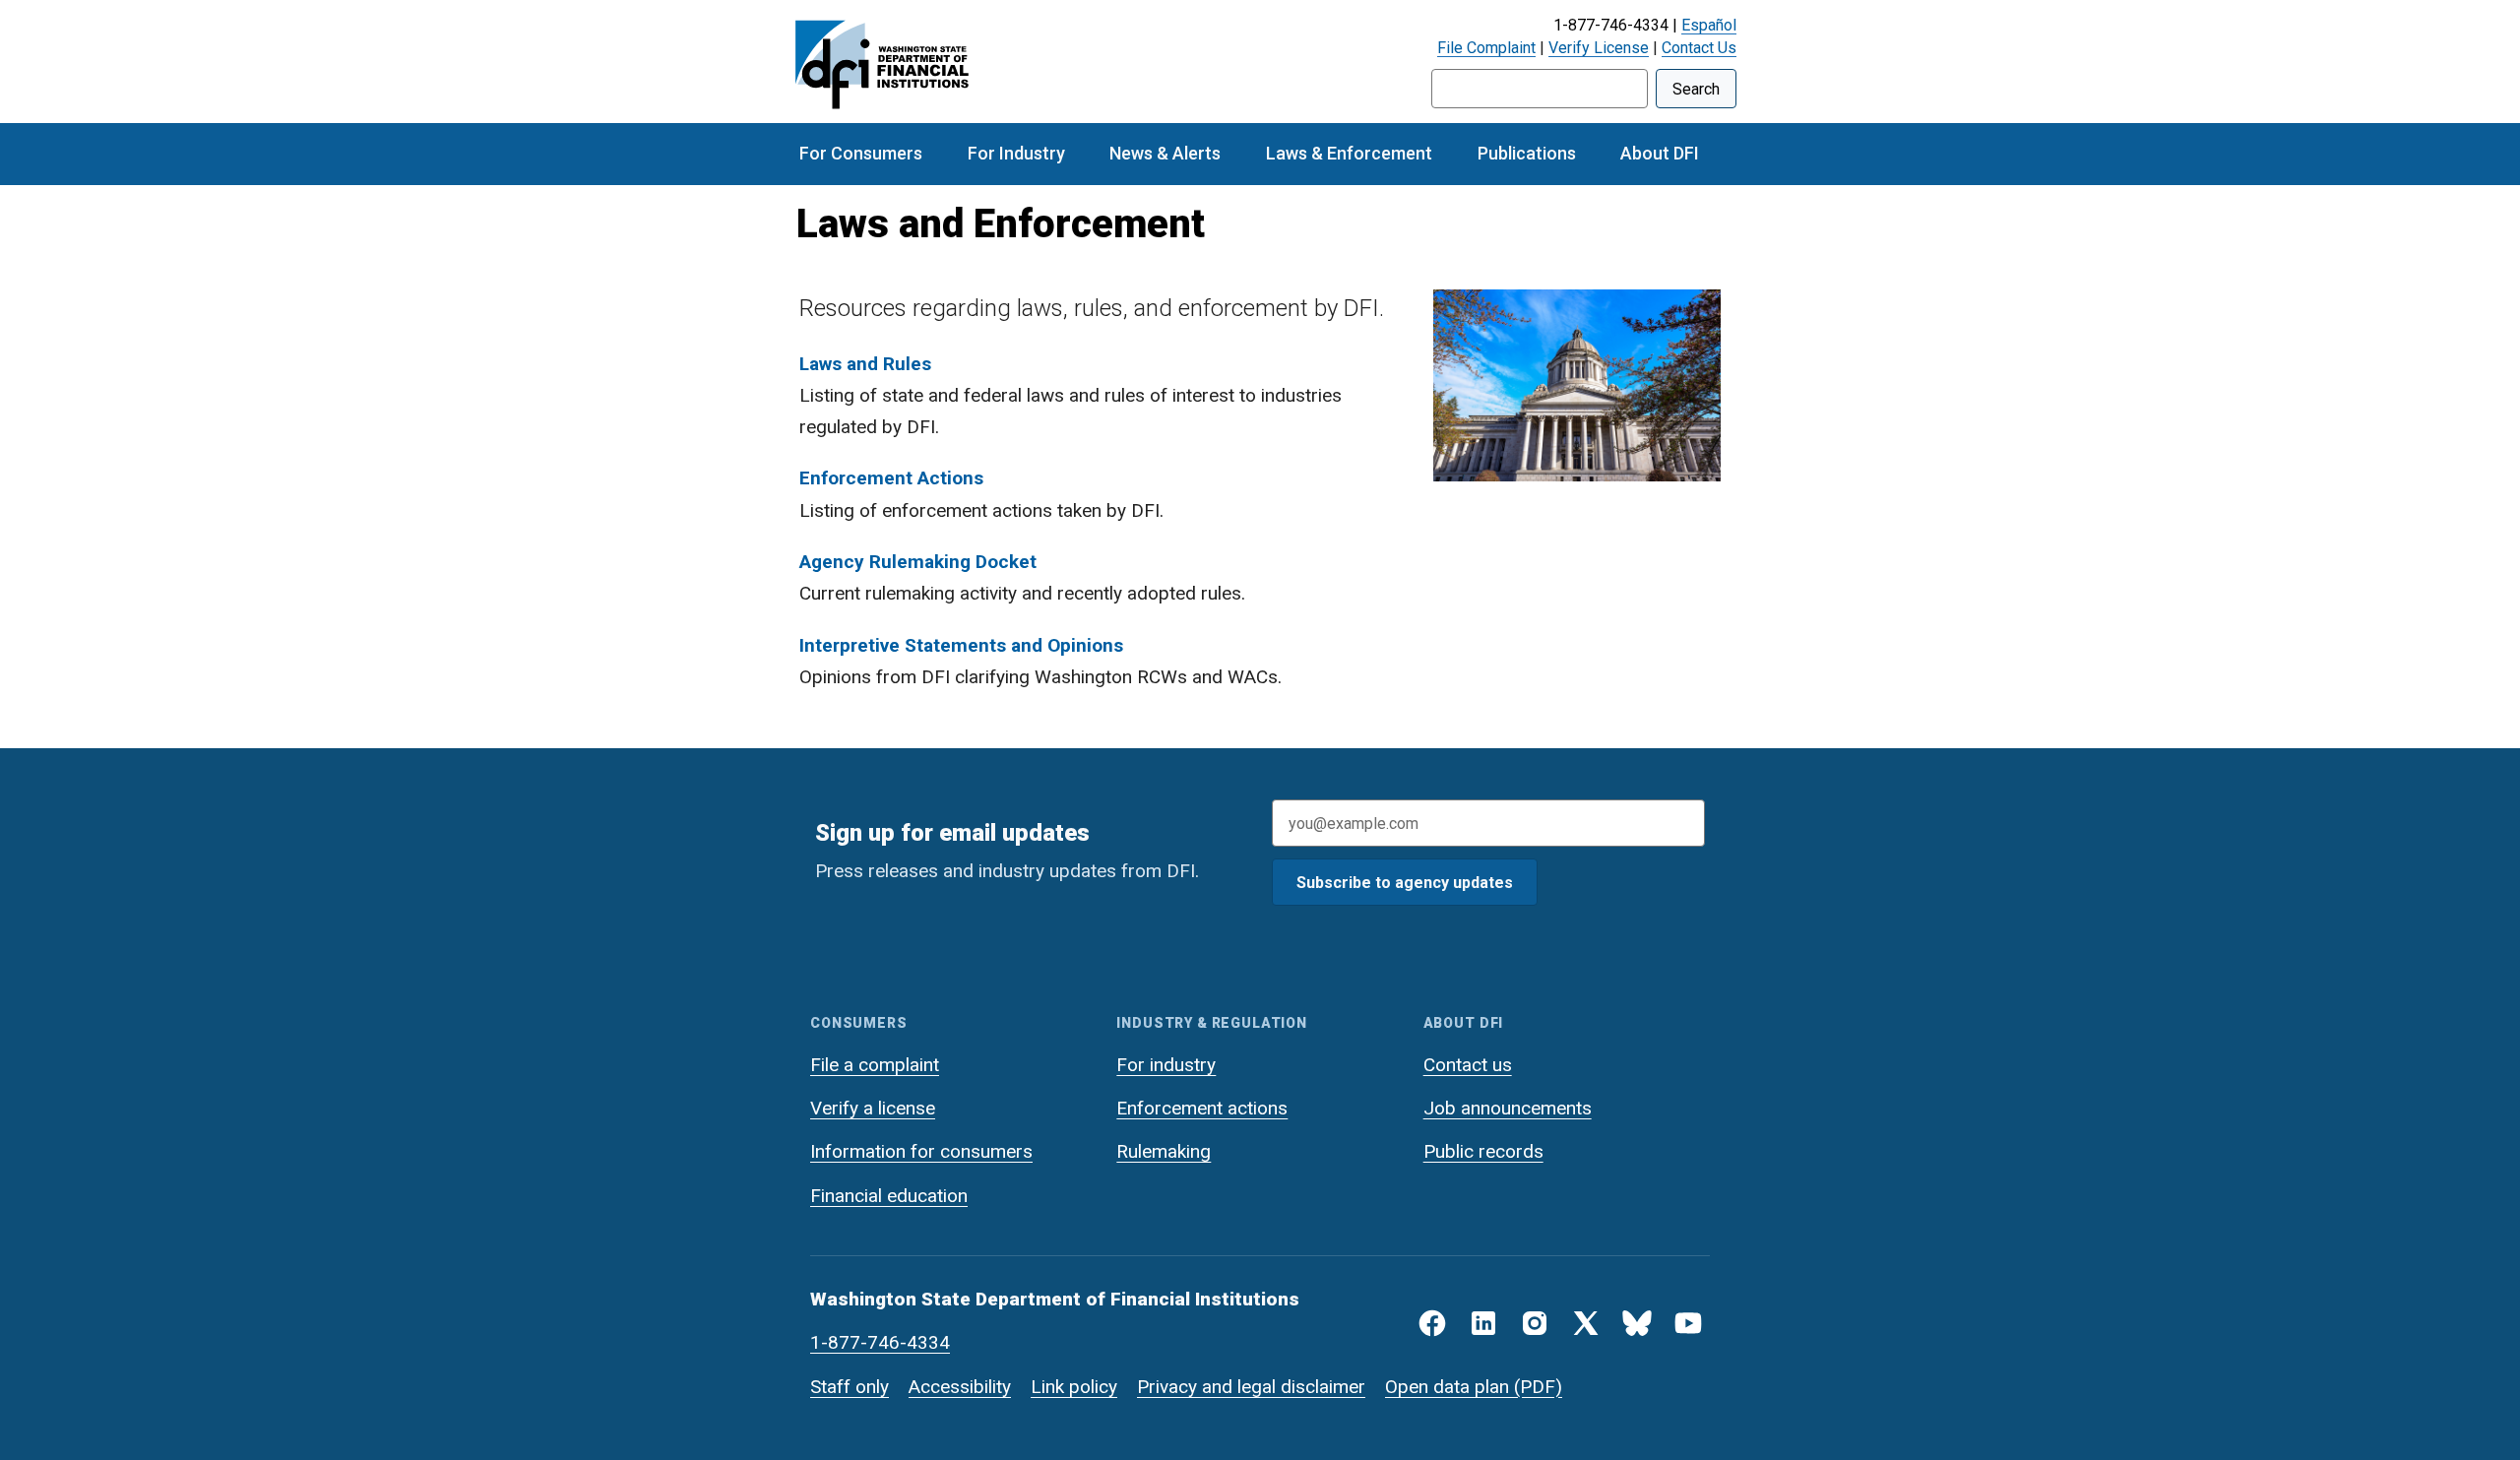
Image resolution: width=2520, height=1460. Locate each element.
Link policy (1074, 1387)
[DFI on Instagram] (1535, 1323)
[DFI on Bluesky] (1637, 1323)
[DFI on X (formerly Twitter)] (1586, 1323)
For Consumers (861, 153)
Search (1696, 89)
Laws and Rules (865, 364)
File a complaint (875, 1065)
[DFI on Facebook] (1432, 1323)
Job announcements (1508, 1108)
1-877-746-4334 (880, 1342)
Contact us (1468, 1065)
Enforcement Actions (891, 478)
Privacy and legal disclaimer (1251, 1387)
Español (1709, 25)
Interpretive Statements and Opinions (961, 645)
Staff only (850, 1387)
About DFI (1660, 153)
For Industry (1016, 153)
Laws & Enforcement (1349, 153)
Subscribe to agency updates (1405, 883)
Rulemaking (1164, 1151)
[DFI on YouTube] (1688, 1323)
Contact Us (1699, 48)
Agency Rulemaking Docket (918, 562)
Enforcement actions (1202, 1108)
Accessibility (960, 1387)
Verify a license (873, 1108)
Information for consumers (921, 1151)
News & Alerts (1165, 153)
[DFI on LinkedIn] (1483, 1323)
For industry (1166, 1065)
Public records (1483, 1151)
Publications (1527, 153)
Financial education (889, 1196)
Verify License (1599, 48)
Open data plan (1447, 1387)
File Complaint (1486, 48)
